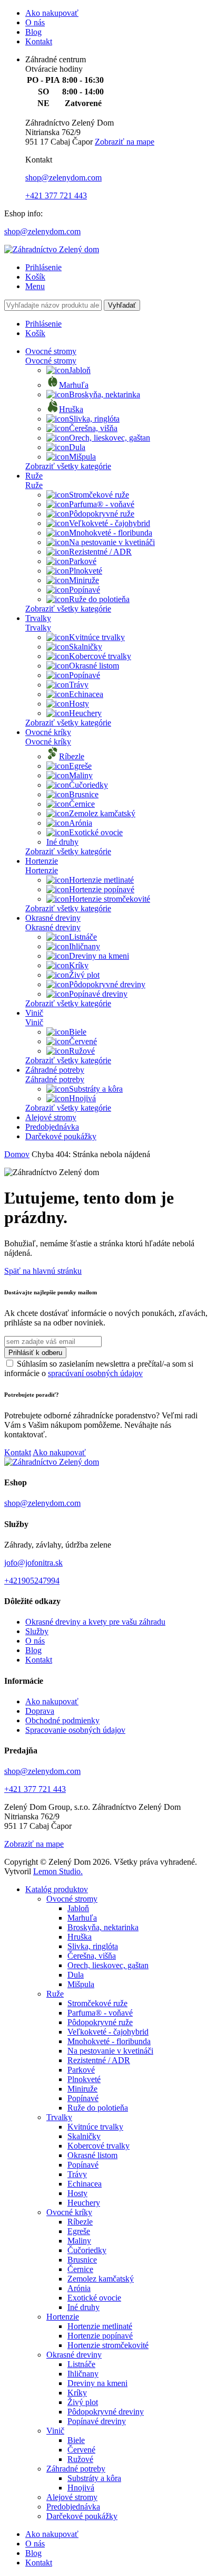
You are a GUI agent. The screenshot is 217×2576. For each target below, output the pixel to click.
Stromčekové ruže (99, 495)
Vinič (34, 1013)
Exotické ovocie (96, 832)
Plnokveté (86, 571)
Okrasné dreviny (53, 918)
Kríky (79, 965)
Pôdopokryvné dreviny (107, 984)
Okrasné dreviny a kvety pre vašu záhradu (95, 1622)
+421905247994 (32, 1581)
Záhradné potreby (55, 1070)
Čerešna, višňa (93, 428)
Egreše (80, 766)
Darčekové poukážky (61, 1136)
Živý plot (84, 975)
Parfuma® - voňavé (102, 504)
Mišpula (82, 457)
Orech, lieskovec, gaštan (110, 438)
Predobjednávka (52, 1127)
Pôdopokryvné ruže (102, 514)
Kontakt (39, 41)
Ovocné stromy (51, 351)
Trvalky (38, 618)
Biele (78, 1032)
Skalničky (86, 647)
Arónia (81, 823)
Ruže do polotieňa (99, 599)
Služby (37, 1631)
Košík (35, 277)
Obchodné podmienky (62, 1720)
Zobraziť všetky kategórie (68, 466)
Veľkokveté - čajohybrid (110, 523)
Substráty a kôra (96, 1089)
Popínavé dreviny (98, 994)
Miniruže (84, 580)
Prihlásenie (43, 267)
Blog (33, 32)
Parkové (83, 561)
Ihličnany (85, 946)
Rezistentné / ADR (100, 552)
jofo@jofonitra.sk (33, 1563)
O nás (35, 22)
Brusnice (84, 794)
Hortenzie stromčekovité (110, 899)
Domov (17, 1154)
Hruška (71, 409)
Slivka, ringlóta (94, 419)
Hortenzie (42, 861)
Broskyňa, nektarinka (105, 394)
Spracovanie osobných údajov (75, 1730)
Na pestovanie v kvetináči (112, 542)
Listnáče (83, 937)
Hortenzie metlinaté (101, 880)
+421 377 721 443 (56, 195)
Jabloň (80, 370)
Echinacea (86, 694)
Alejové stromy (51, 1117)
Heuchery (85, 713)
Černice (82, 804)
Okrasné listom (94, 666)
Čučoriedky (88, 785)
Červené (83, 1041)
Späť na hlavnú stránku (43, 1271)
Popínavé (85, 590)
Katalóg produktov (57, 1889)
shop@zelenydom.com (63, 178)
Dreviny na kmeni (99, 956)
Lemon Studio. (58, 1871)
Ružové (82, 1051)
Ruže (34, 476)
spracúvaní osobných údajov (95, 1373)
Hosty (79, 704)
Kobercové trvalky (100, 656)
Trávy (79, 685)
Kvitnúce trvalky (97, 637)
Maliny (81, 775)
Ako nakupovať (52, 13)
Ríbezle (72, 756)
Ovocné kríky (48, 732)
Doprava (40, 1711)
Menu (35, 286)
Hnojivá (82, 1098)
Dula (77, 447)
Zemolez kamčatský (102, 813)
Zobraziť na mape (125, 142)
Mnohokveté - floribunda (111, 533)
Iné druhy (62, 842)
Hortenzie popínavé (102, 889)
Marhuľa (74, 385)
